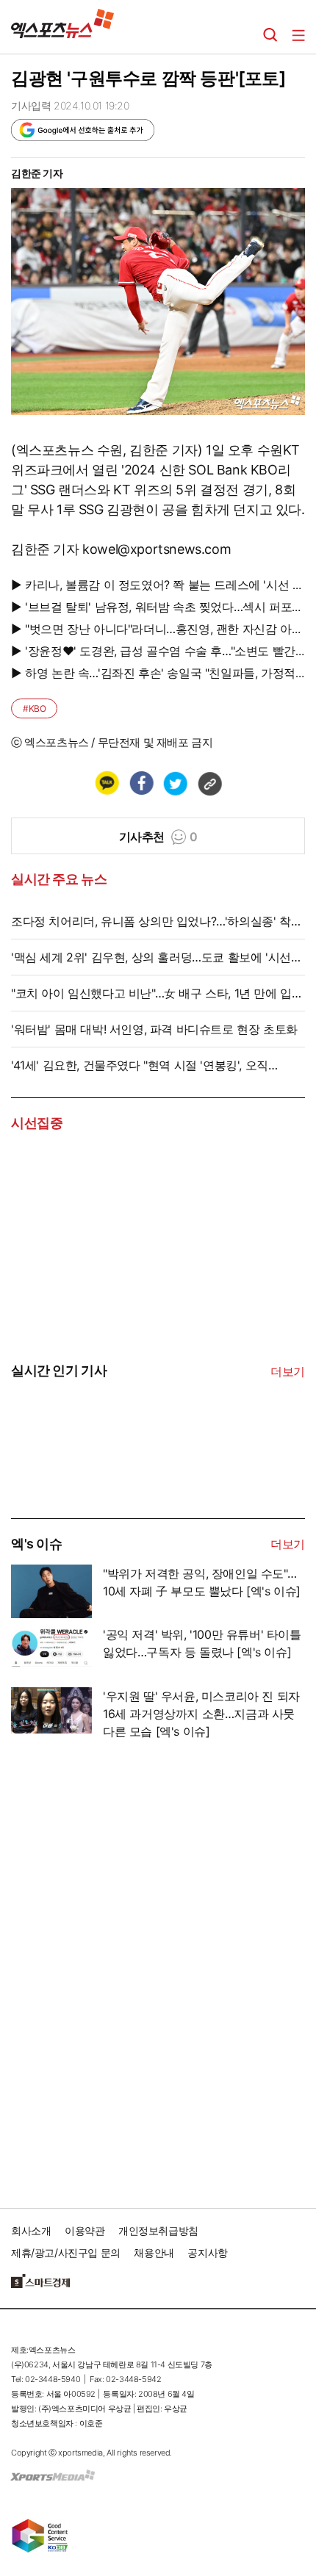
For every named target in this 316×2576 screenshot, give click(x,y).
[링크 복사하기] (209, 783)
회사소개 (31, 2230)
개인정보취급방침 (158, 2230)
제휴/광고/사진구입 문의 (66, 2252)
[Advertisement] (121, 1969)
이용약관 (85, 2230)
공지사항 (207, 2252)
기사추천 (158, 837)
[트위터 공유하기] (175, 783)
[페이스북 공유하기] (141, 783)
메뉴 (298, 35)
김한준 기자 (37, 173)
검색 (270, 35)
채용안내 (154, 2252)
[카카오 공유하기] (107, 783)
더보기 (288, 1371)
